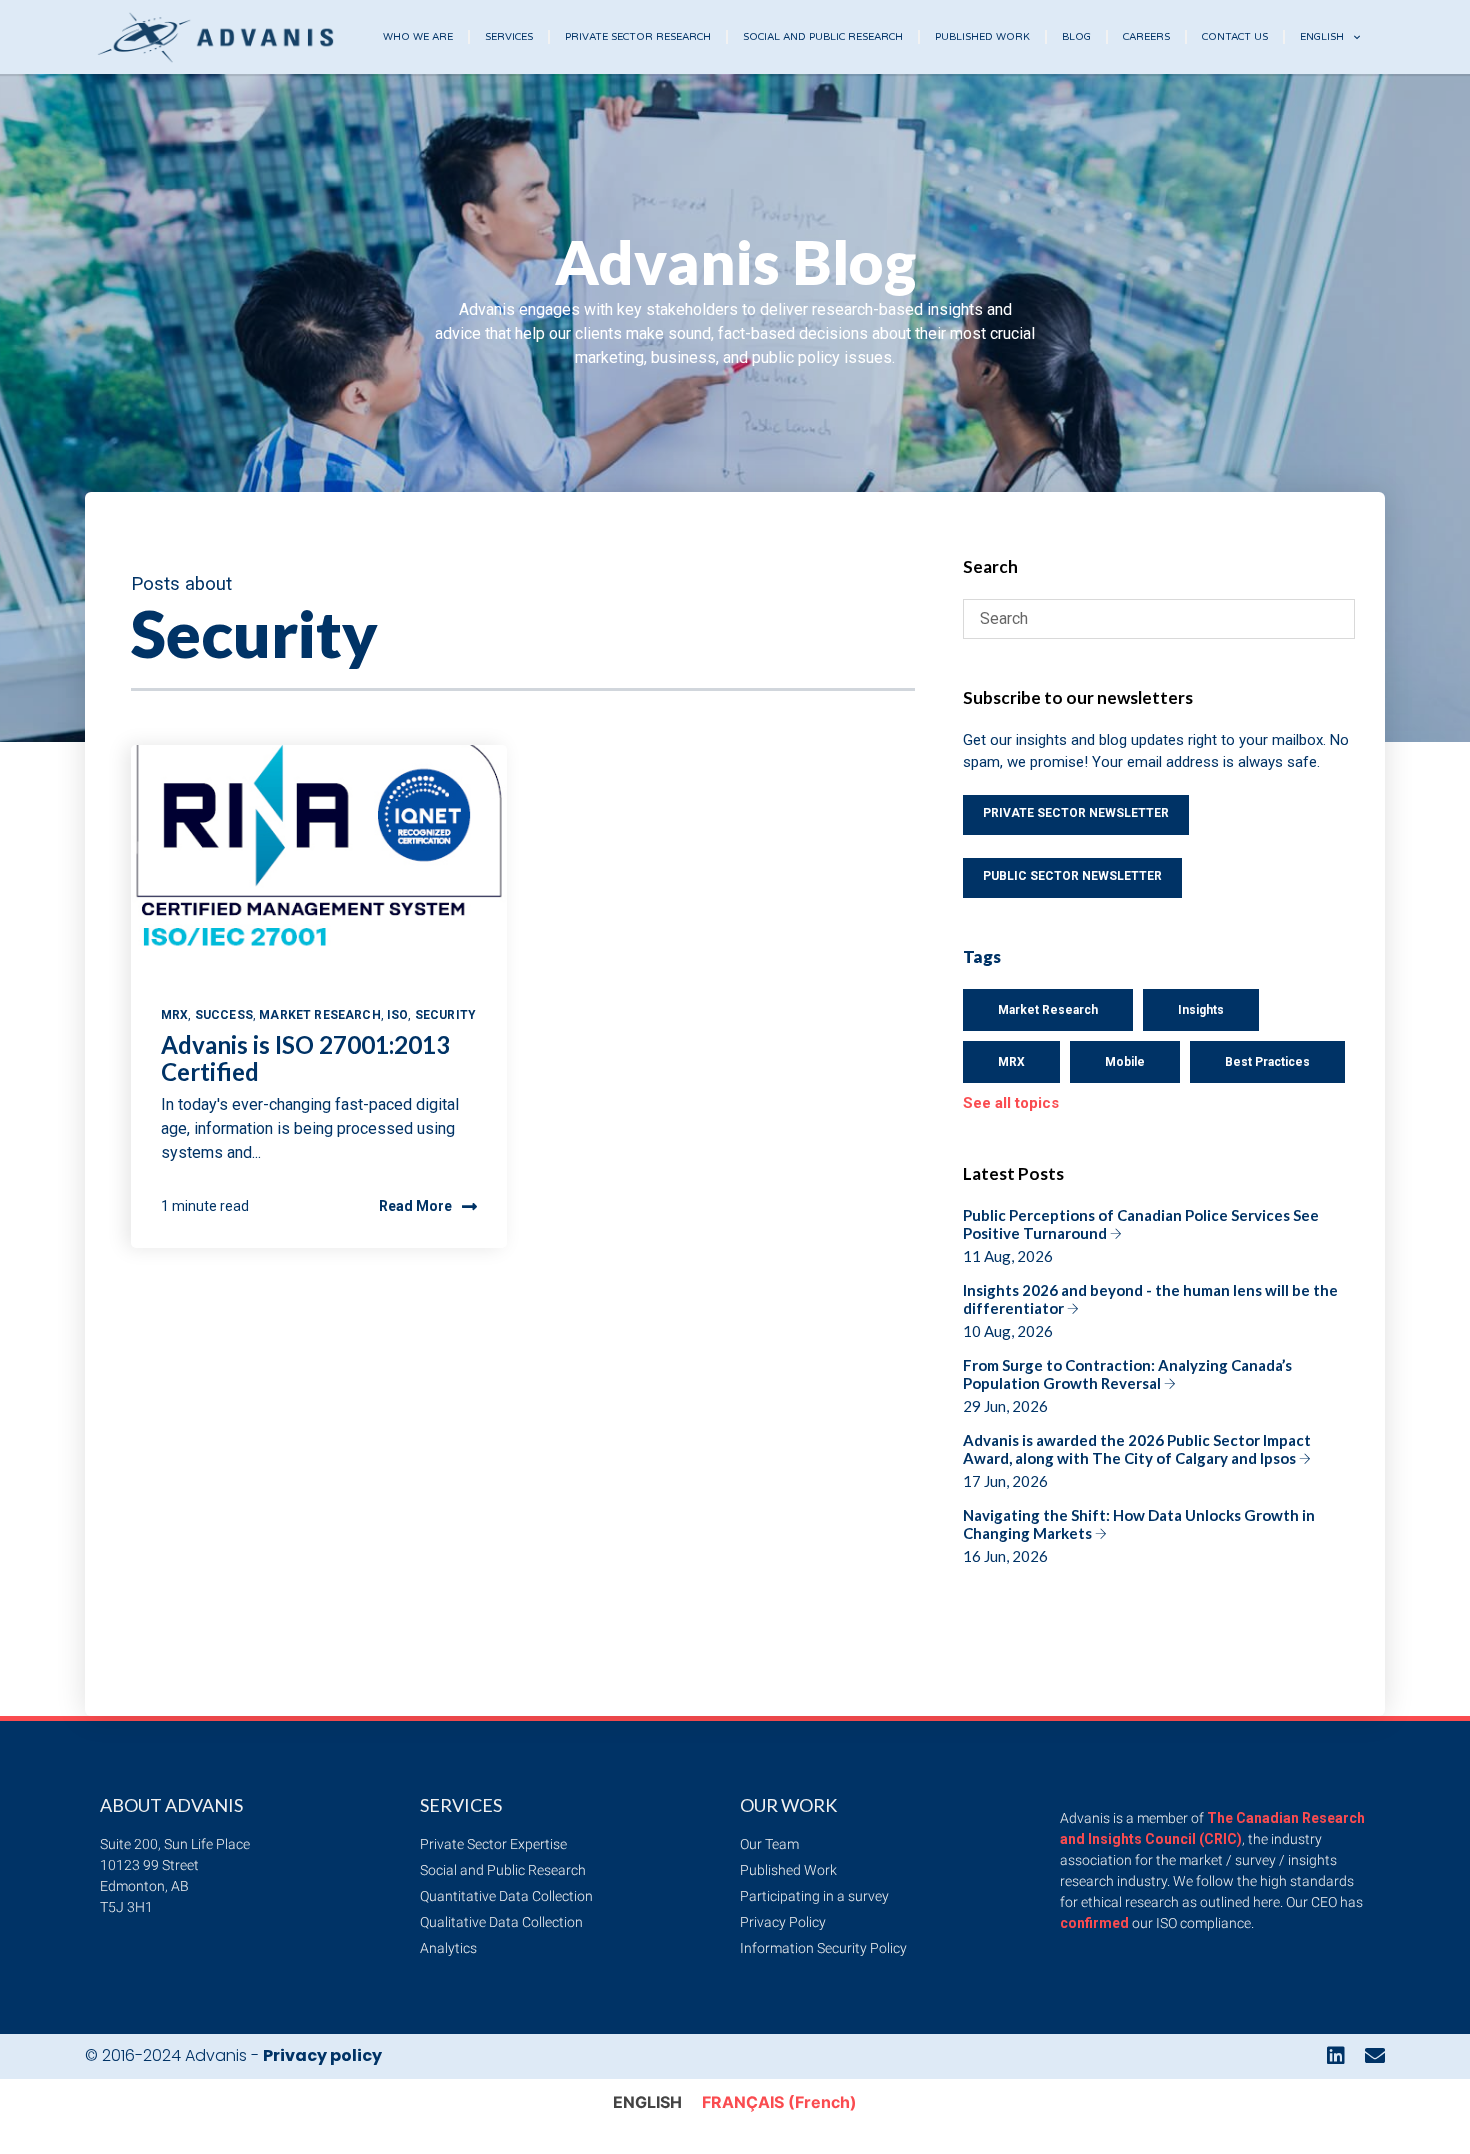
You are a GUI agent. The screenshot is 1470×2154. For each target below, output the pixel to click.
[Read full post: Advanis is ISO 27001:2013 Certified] (319, 863)
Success (224, 1015)
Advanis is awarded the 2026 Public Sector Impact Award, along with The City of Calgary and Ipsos (1137, 1460)
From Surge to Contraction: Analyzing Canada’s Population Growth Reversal (1127, 1385)
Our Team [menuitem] (769, 1844)
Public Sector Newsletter (1072, 876)
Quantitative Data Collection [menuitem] (506, 1896)
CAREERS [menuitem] (1146, 37)
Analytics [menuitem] (448, 1948)
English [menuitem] (1322, 37)
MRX (174, 1015)
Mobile (1125, 1062)
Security (445, 1015)
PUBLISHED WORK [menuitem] (982, 37)
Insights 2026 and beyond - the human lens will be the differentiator (1150, 1310)
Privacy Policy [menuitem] (783, 1922)
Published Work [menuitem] (788, 1870)
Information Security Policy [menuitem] (823, 1948)
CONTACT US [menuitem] (1235, 37)
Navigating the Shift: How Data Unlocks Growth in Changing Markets (1139, 1535)
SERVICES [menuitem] (509, 37)
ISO (397, 1015)
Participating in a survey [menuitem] (814, 1896)
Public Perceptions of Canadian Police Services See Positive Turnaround (1141, 1235)
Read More (415, 1206)
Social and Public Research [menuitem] (503, 1870)
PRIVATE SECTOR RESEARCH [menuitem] (638, 37)
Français (779, 2102)
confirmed (1094, 1923)
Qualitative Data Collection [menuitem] (501, 1922)
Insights (1201, 1010)
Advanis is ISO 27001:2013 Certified (305, 1057)
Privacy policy (322, 2055)
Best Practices (1267, 1062)
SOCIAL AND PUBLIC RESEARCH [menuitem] (823, 37)
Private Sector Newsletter (1076, 813)
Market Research (319, 1015)
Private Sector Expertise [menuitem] (493, 1844)
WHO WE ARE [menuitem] (418, 37)
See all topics (1011, 1103)
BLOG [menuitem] (1076, 37)
